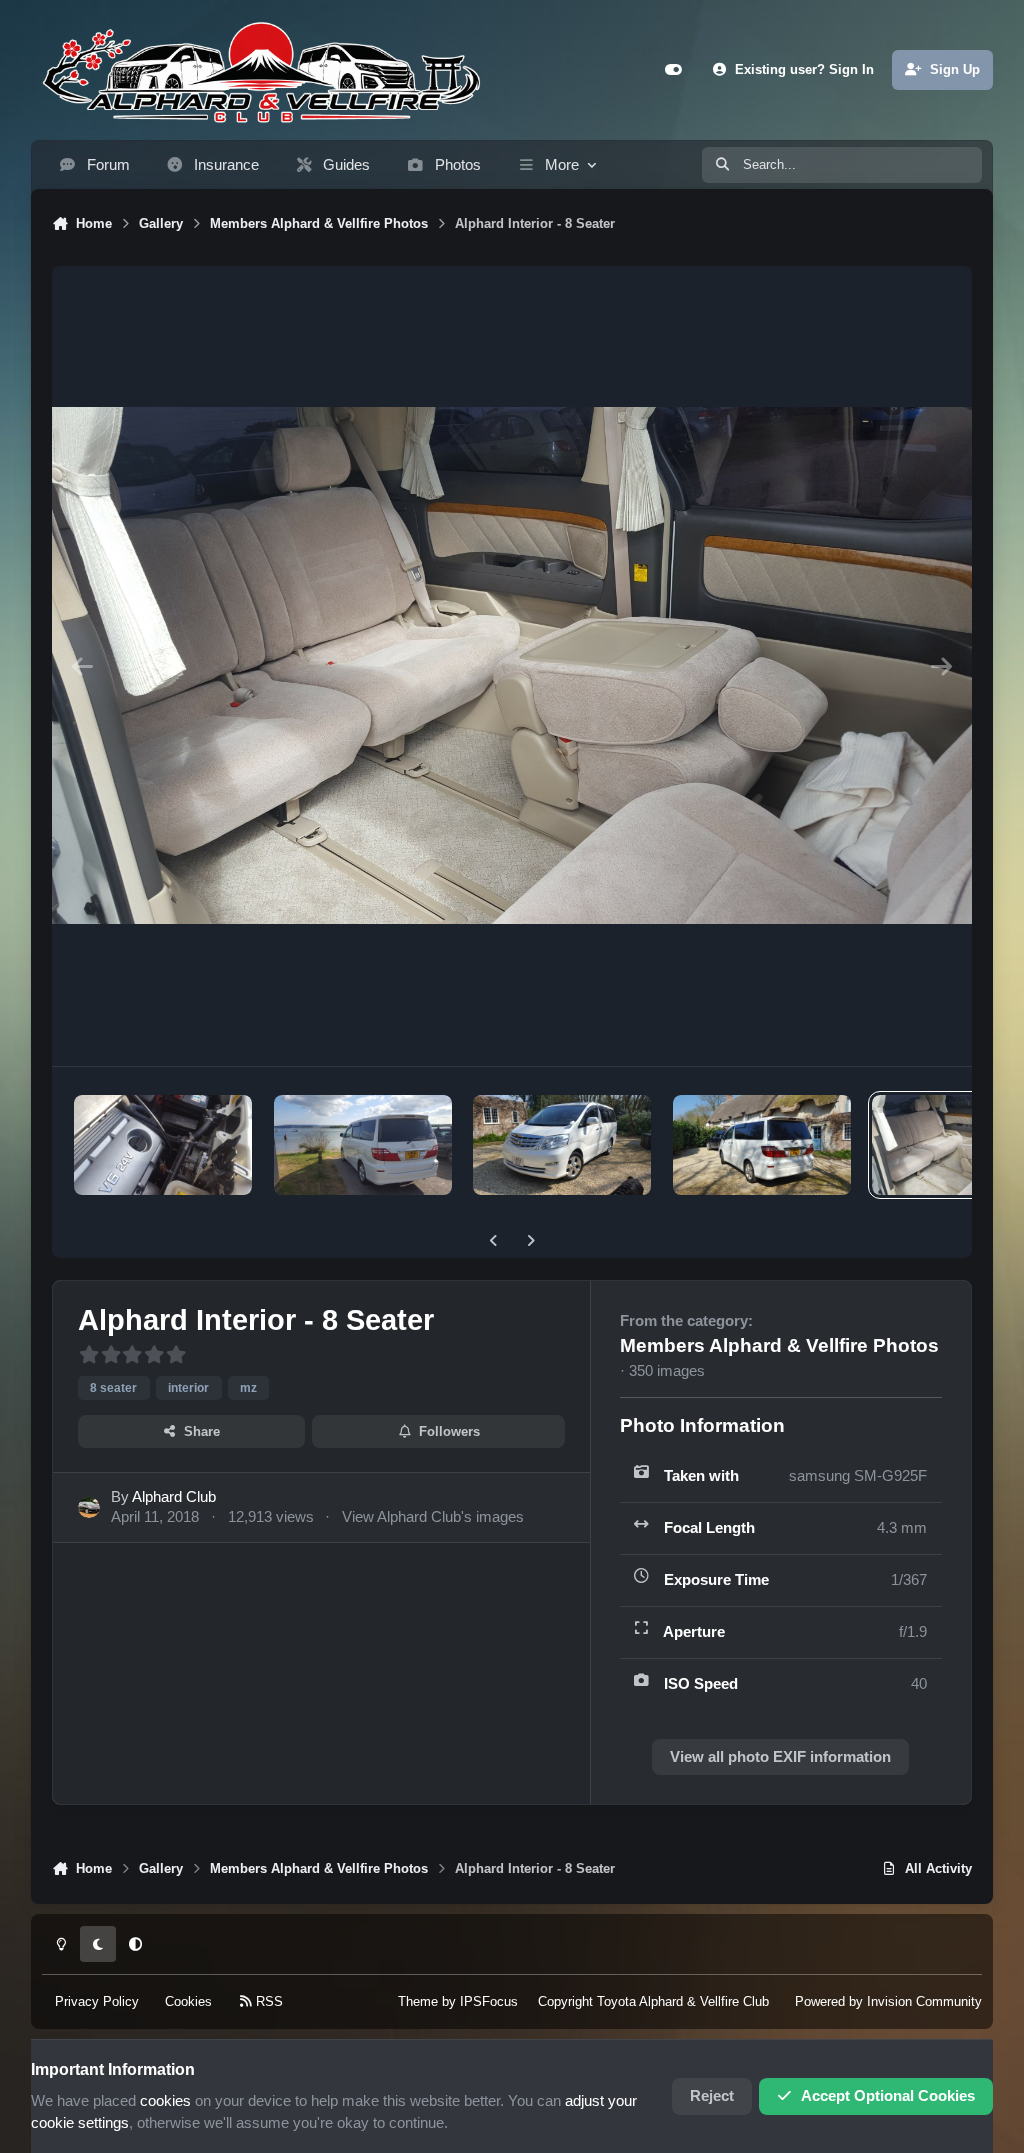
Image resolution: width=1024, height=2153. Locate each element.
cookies (165, 2101)
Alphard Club (174, 1497)
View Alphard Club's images (433, 1517)
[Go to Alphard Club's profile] (89, 1508)
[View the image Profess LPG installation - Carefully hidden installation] (163, 1145)
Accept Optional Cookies (888, 2096)
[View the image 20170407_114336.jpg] (762, 1145)
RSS (267, 2001)
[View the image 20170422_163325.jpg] (363, 1145)
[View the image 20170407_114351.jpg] (562, 1145)
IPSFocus (489, 2001)
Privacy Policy (97, 2001)
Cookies (188, 2001)
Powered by (888, 2001)
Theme (418, 2001)
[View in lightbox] (511, 666)
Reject (712, 2096)
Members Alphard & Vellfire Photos (779, 1345)
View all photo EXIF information (780, 1757)
